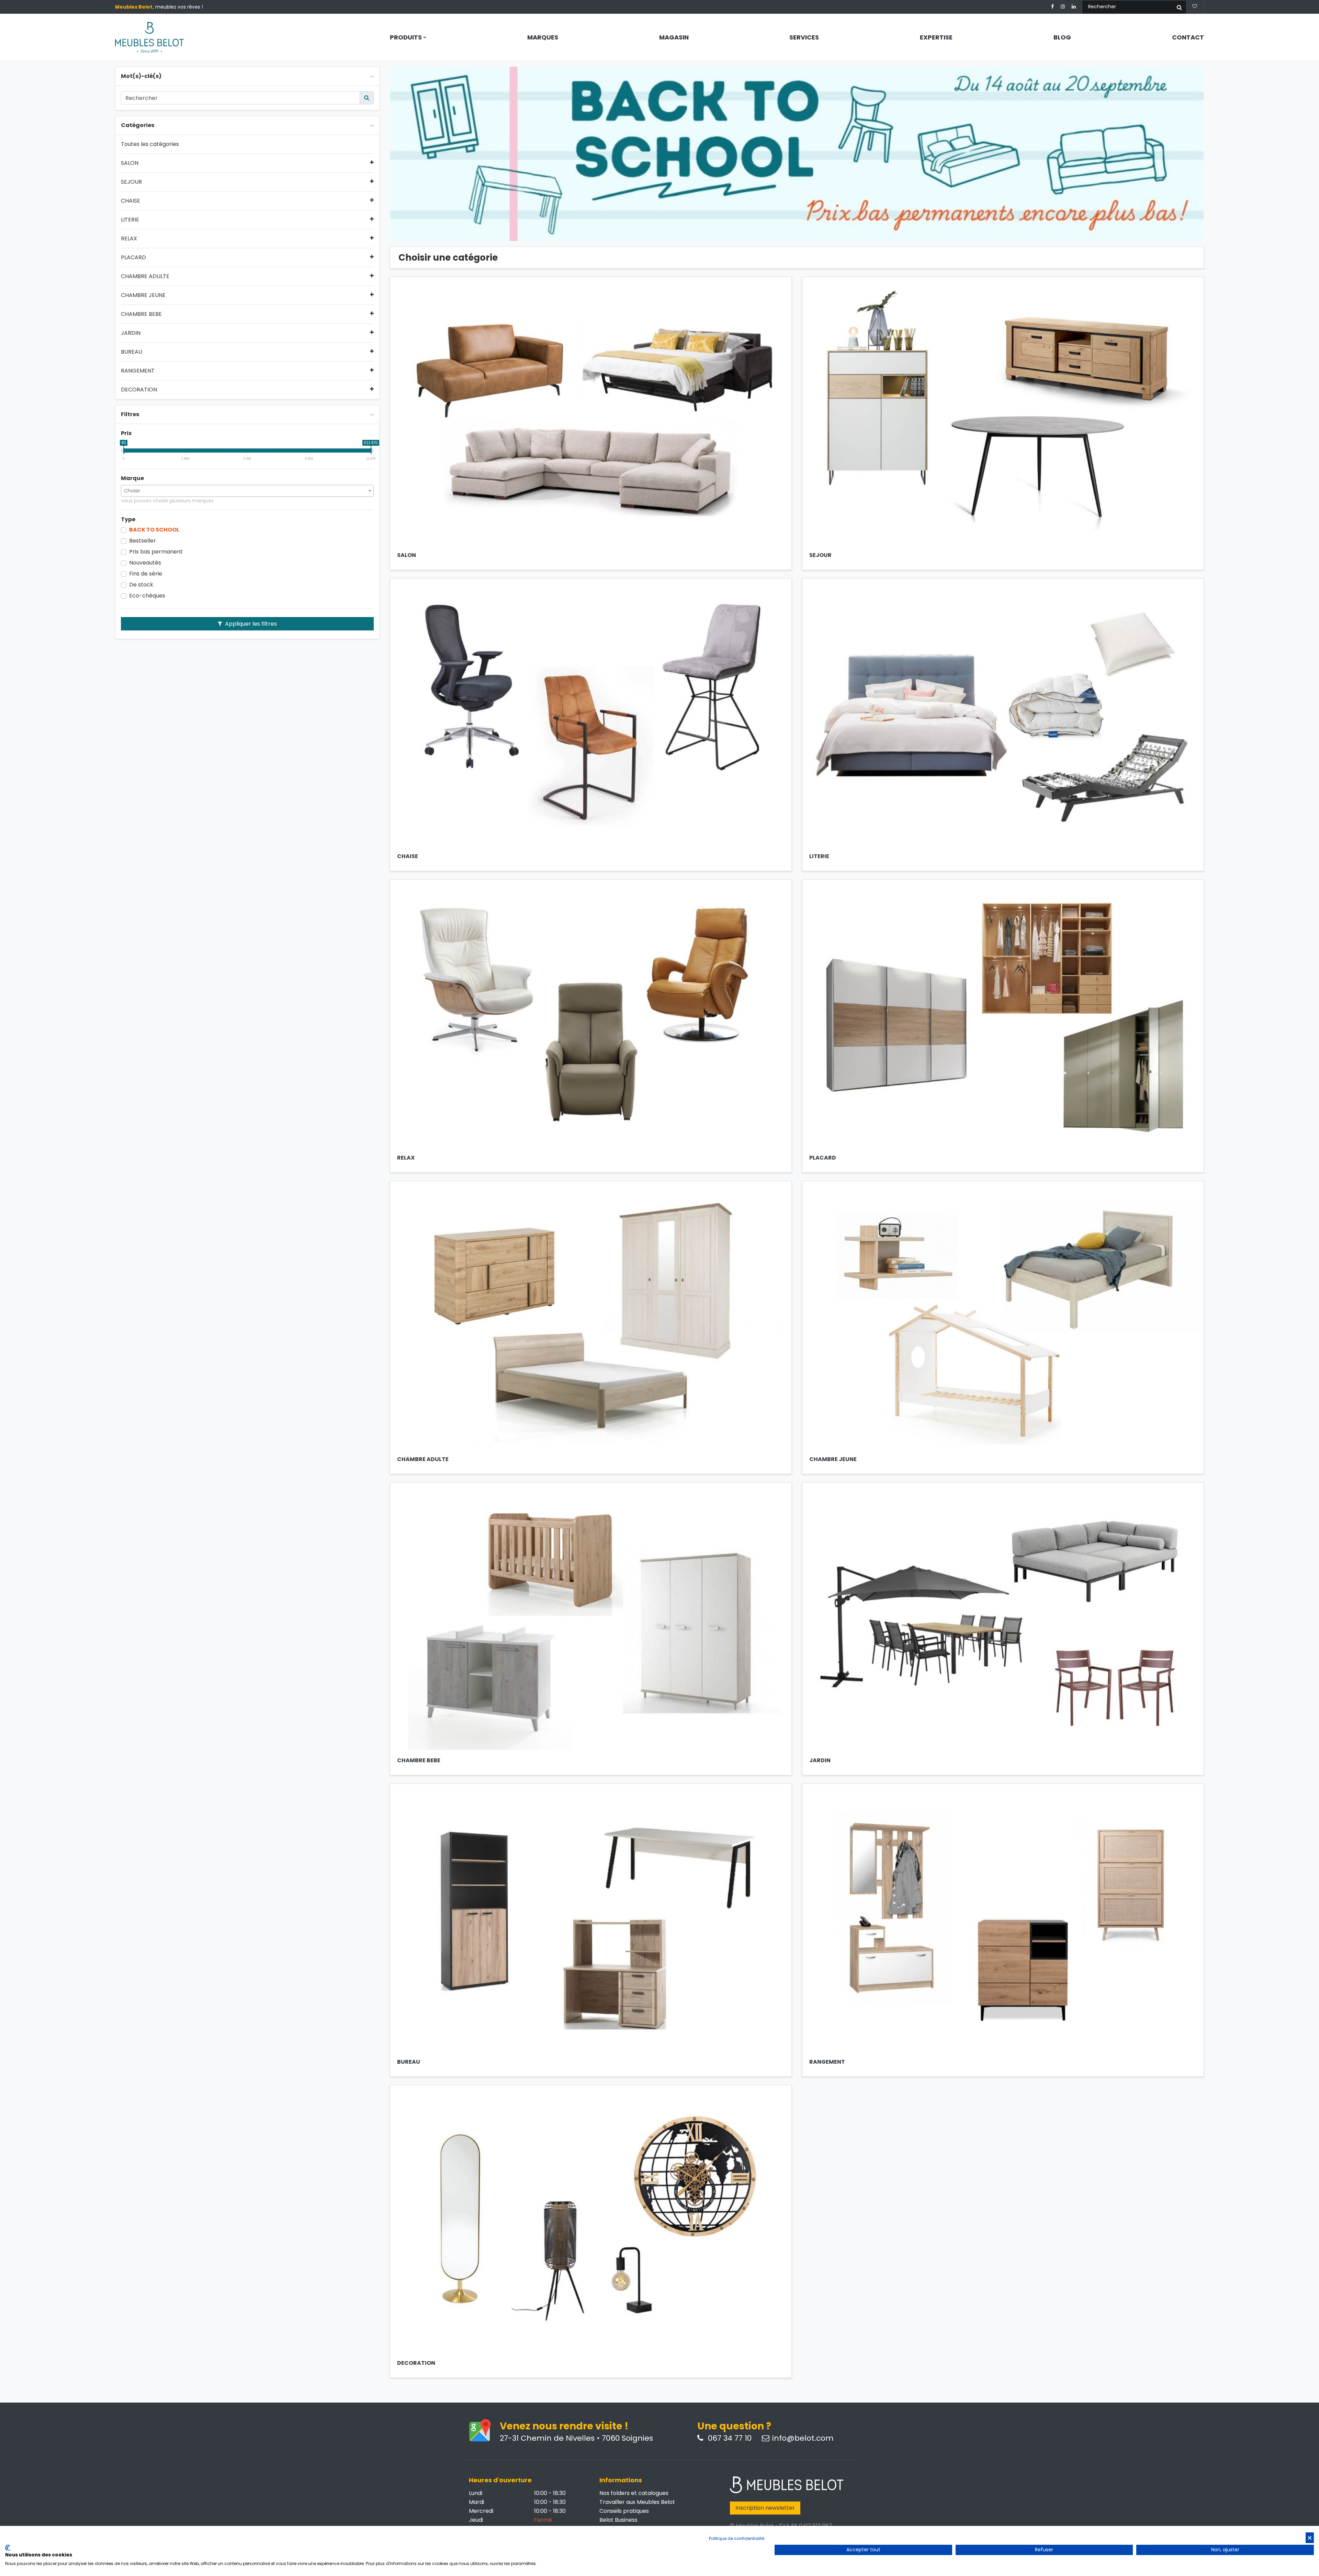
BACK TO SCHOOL (154, 530)
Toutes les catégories (150, 144)
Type (128, 520)
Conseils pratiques (624, 2511)
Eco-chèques (147, 596)
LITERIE (130, 220)
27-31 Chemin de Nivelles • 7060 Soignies (576, 2438)
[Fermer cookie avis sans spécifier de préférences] (1310, 2538)
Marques (543, 37)
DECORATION (139, 390)
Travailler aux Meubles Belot (637, 2502)
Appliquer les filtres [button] (250, 624)
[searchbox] (247, 491)
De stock (141, 585)
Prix (126, 433)
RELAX (129, 239)
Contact (1188, 37)
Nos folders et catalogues (634, 2493)
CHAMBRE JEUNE (143, 295)
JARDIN (131, 333)
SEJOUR (131, 182)
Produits (407, 37)
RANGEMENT (138, 371)
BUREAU (132, 352)
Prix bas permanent (156, 552)
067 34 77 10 (729, 2438)
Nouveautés (145, 563)
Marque (132, 478)
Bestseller (143, 541)
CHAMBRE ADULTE (145, 276)
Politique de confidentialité (737, 2538)
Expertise (936, 37)
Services (804, 37)
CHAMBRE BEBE (141, 314)
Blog (1062, 37)
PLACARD (133, 258)
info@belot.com (803, 2438)
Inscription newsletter (765, 2508)
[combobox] (247, 491)
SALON (130, 163)
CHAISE (131, 201)
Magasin (674, 37)
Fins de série (146, 574)
